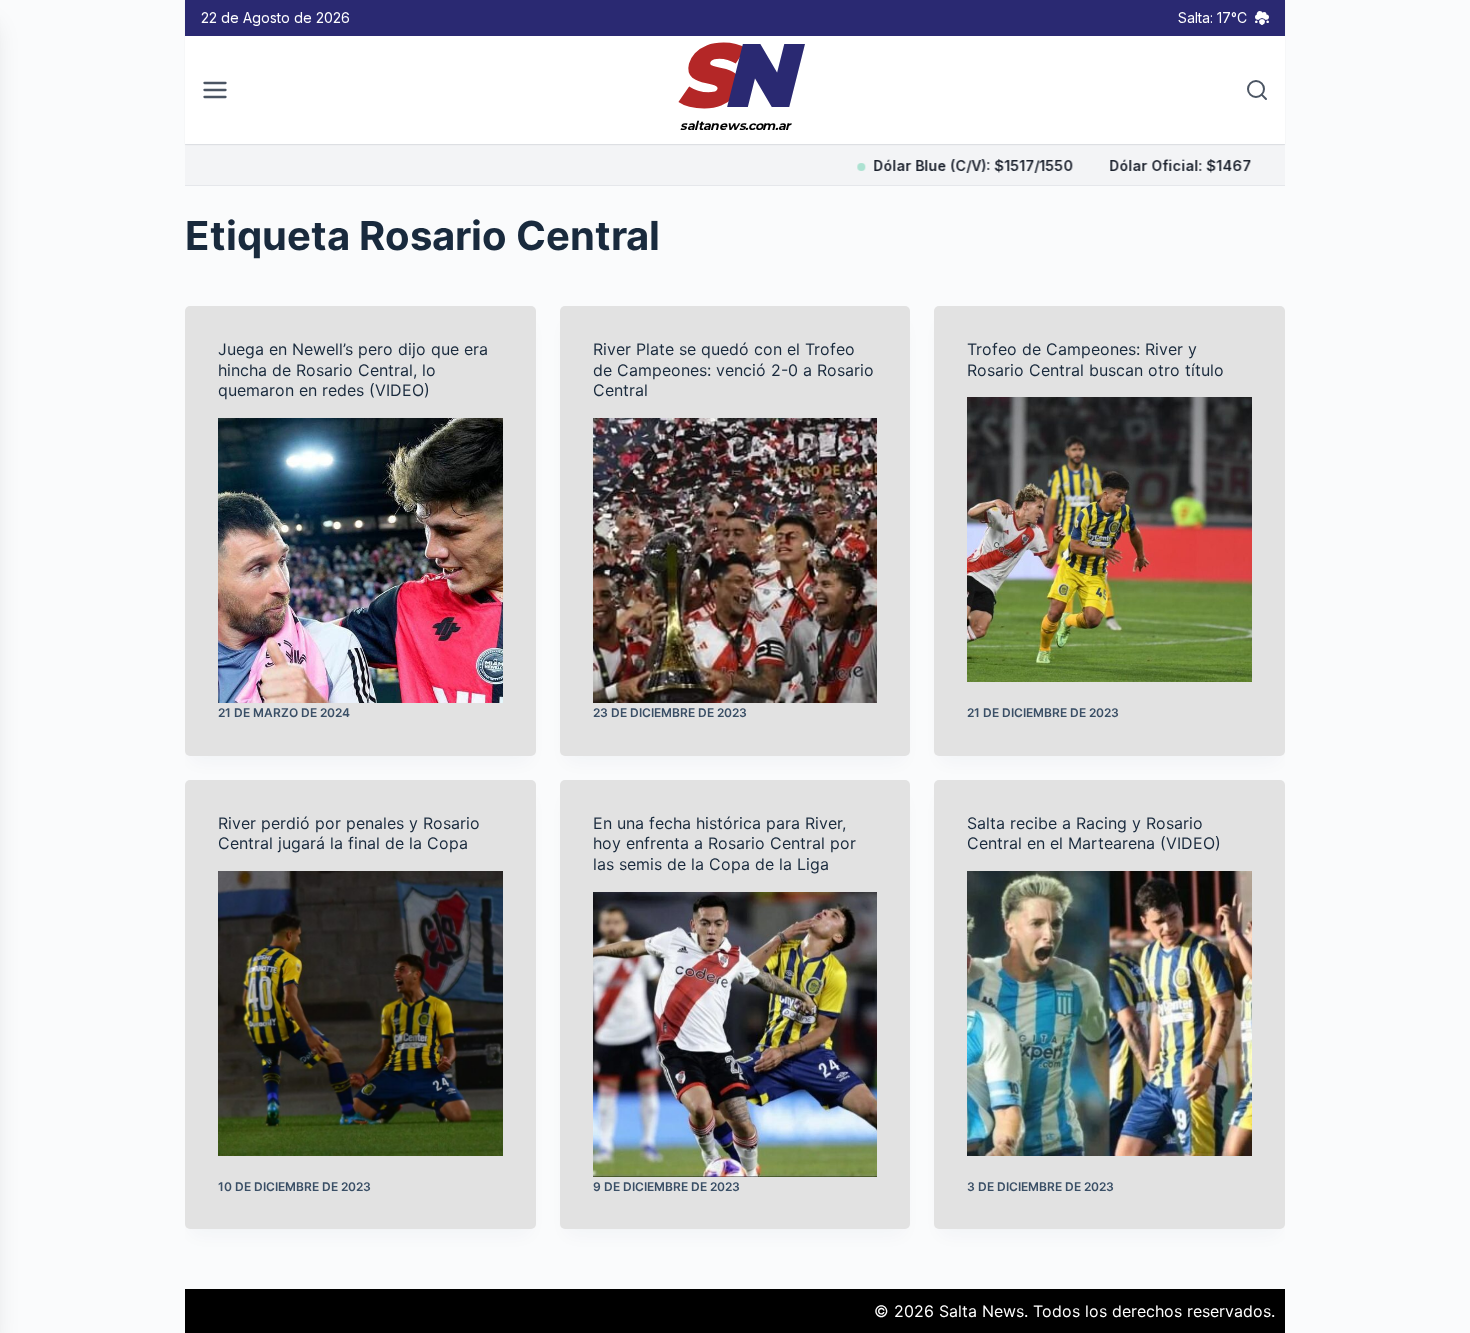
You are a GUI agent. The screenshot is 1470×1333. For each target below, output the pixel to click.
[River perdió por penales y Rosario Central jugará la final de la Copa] (360, 1013)
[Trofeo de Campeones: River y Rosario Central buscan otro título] (1109, 539)
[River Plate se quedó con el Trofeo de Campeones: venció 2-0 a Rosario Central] (735, 560)
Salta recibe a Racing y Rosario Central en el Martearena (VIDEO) (1094, 833)
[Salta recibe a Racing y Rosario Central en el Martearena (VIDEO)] (1109, 1013)
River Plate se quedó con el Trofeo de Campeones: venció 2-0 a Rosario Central (733, 370)
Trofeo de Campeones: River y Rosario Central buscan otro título (1095, 359)
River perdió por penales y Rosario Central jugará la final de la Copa (349, 833)
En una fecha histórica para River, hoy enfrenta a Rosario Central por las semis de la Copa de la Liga (724, 844)
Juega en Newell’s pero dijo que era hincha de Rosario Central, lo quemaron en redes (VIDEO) (353, 370)
